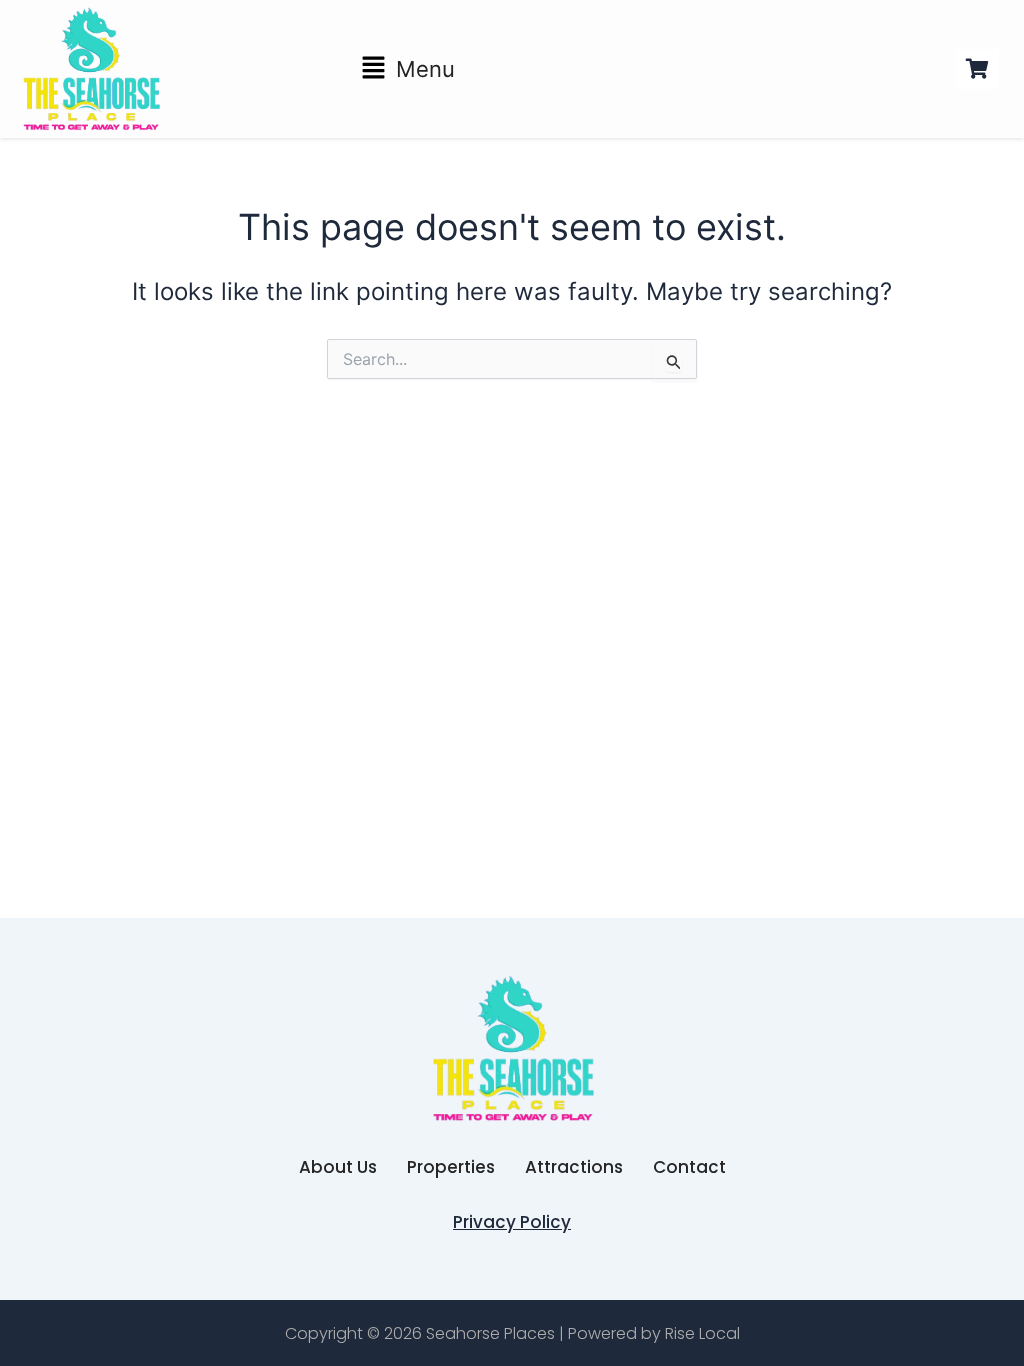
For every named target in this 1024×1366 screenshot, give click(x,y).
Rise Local (702, 1333)
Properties (451, 1167)
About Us (338, 1167)
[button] (408, 69)
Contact (689, 1167)
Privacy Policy (512, 1222)
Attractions (574, 1167)
